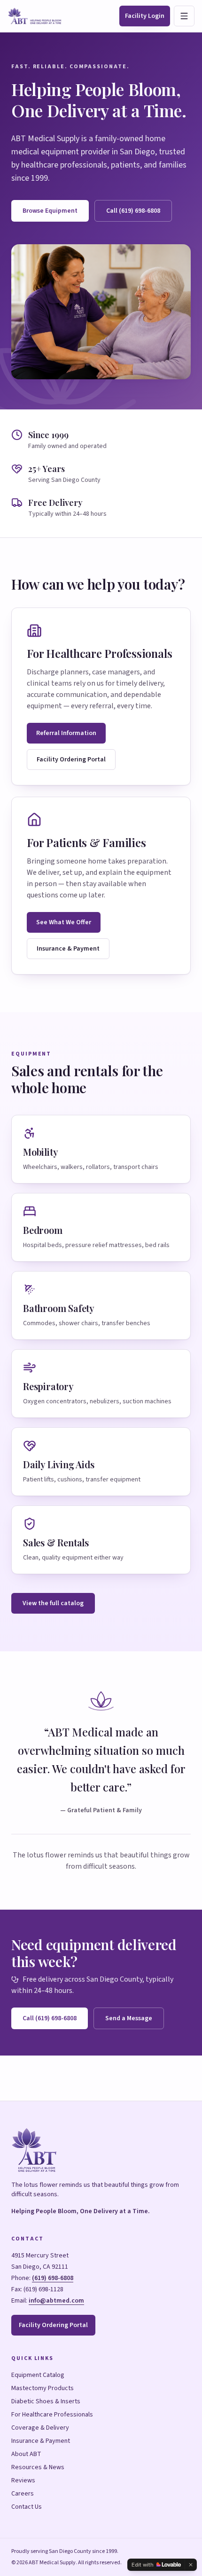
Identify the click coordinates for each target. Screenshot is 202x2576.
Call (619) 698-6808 (133, 211)
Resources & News (38, 2467)
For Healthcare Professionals (52, 2415)
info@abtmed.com (56, 2301)
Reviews (23, 2480)
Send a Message (129, 2018)
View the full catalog (53, 1603)
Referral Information (66, 733)
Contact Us (27, 2507)
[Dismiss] (191, 2565)
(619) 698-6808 (53, 2278)
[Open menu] (184, 16)
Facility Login (145, 16)
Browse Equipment (50, 211)
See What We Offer (64, 922)
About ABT (26, 2454)
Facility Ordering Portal (71, 760)
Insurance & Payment (68, 949)
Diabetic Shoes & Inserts (46, 2401)
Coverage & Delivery (40, 2428)
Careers (23, 2494)
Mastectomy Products (43, 2388)
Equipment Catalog (38, 2375)
